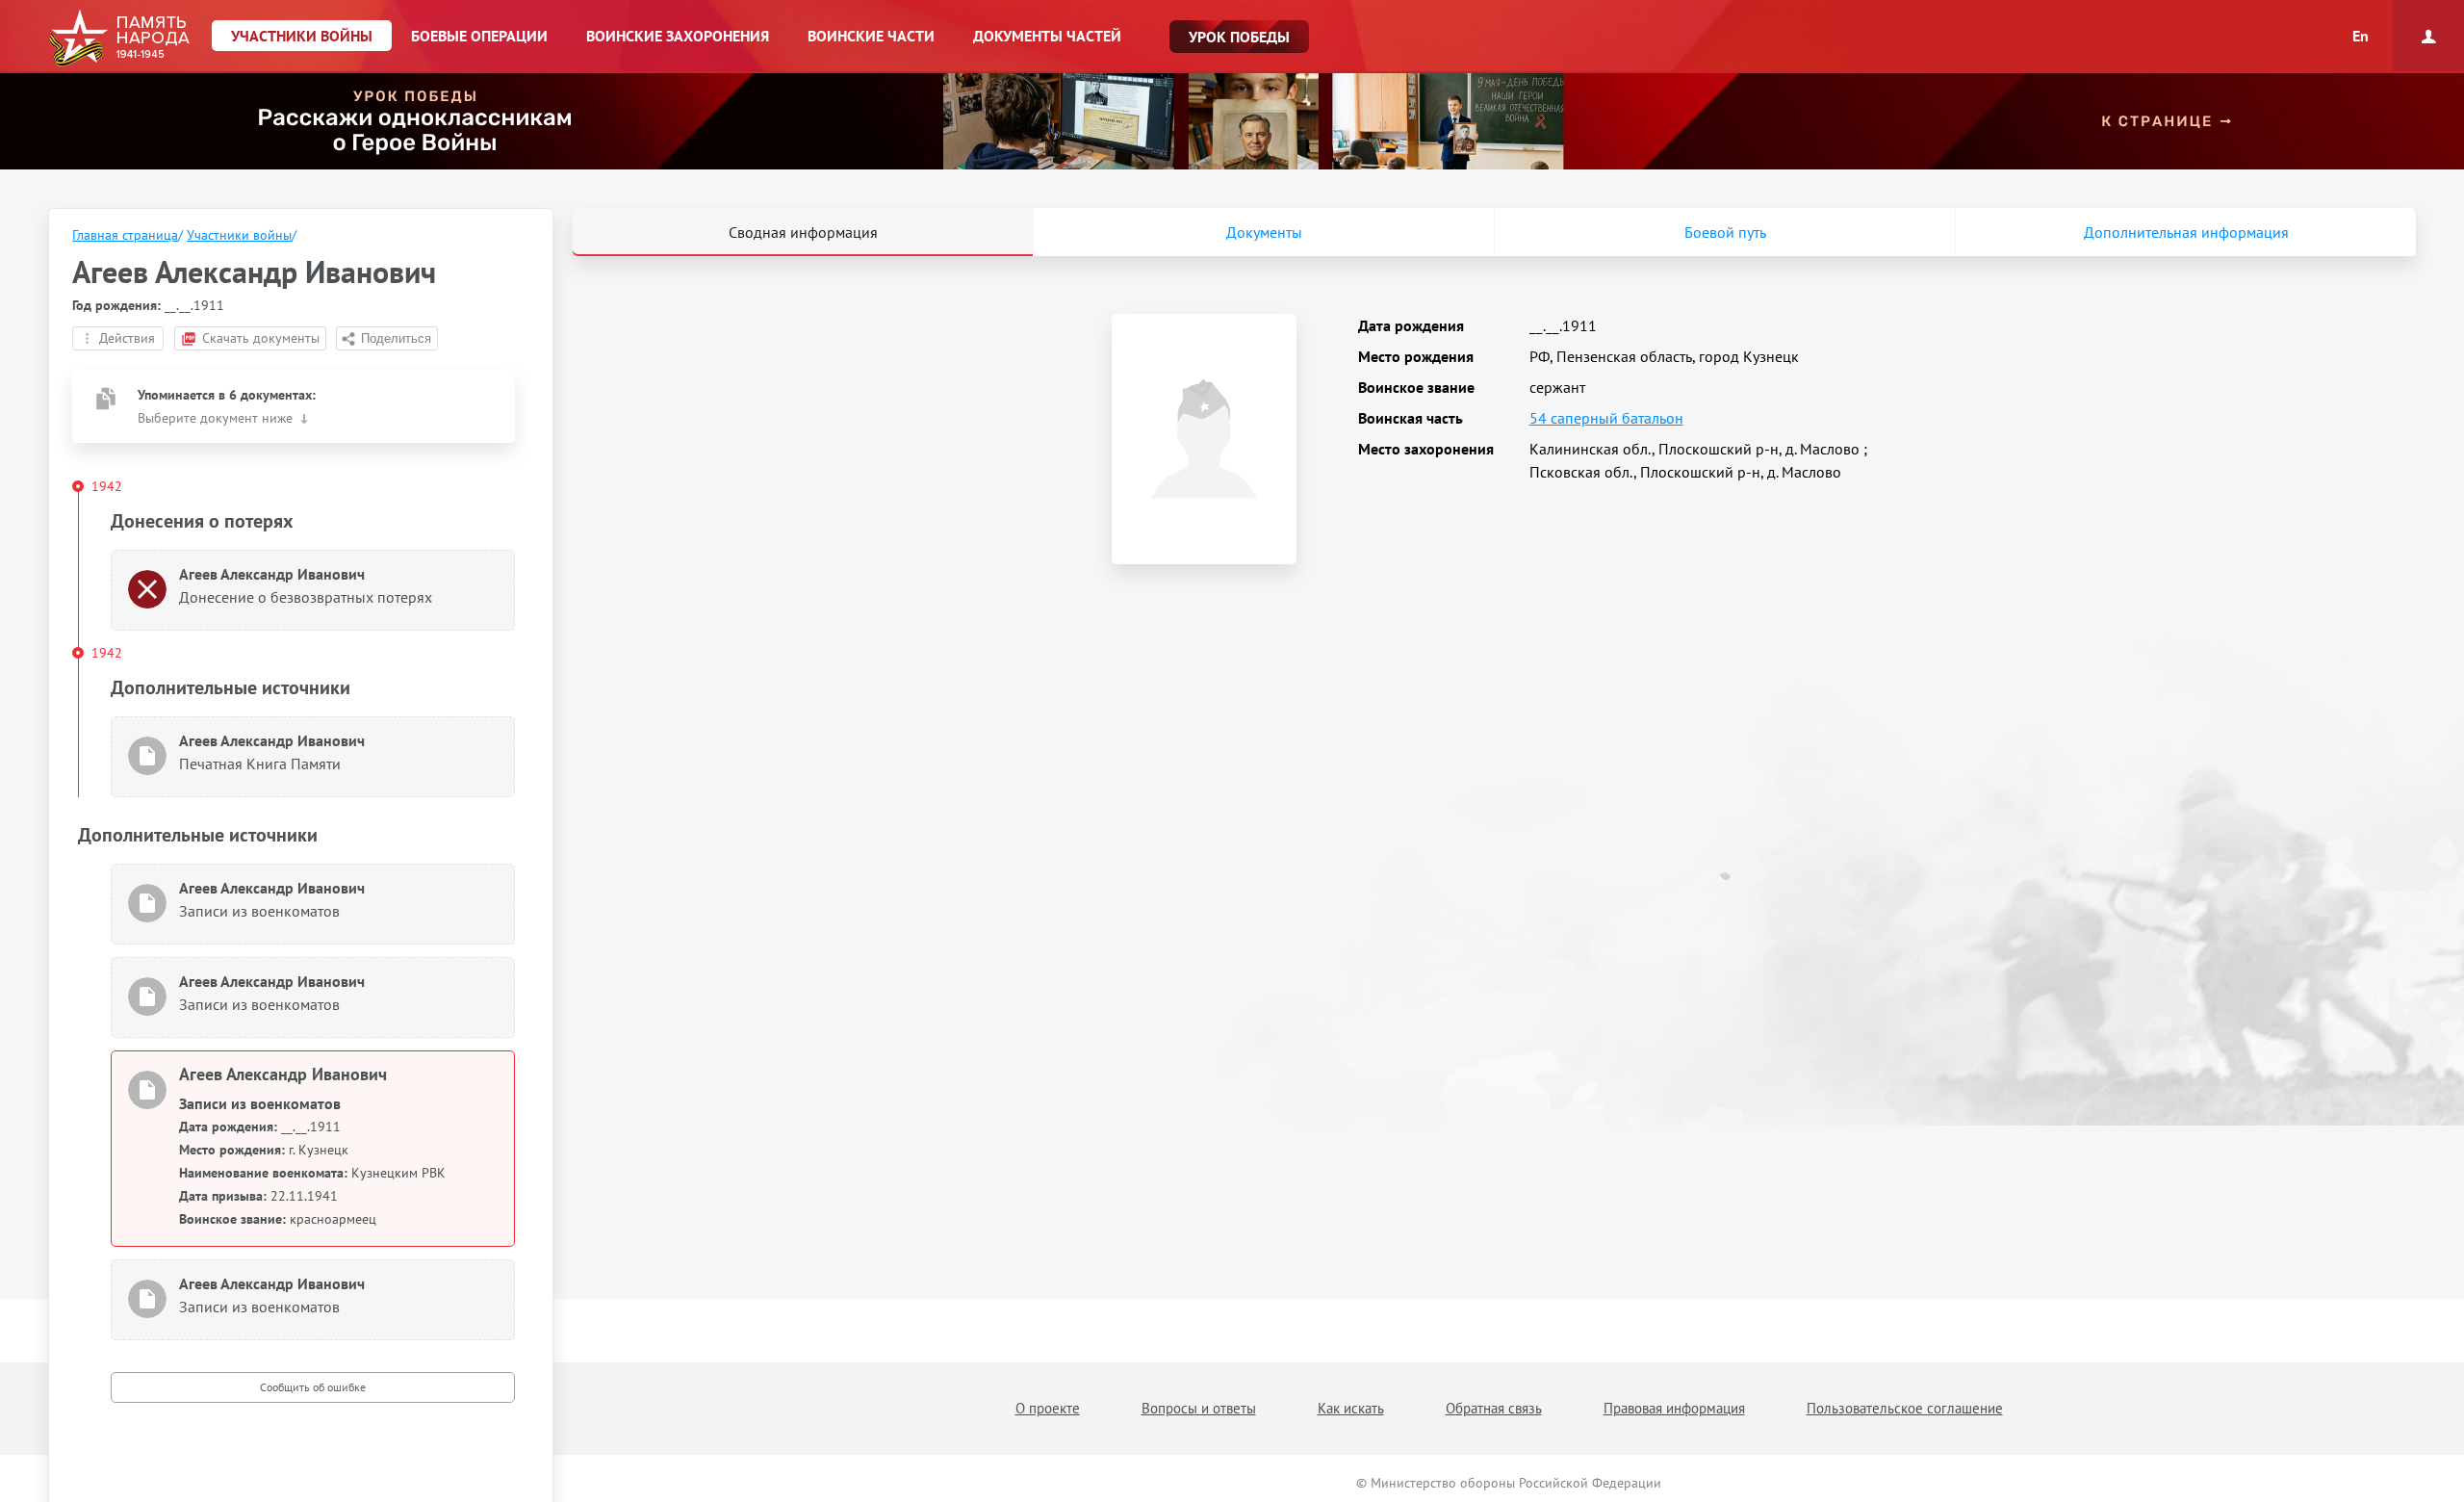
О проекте (1048, 1408)
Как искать (1351, 1408)
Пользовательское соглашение (1905, 1408)
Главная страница (125, 235)
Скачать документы (261, 338)
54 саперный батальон (1606, 418)
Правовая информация (1674, 1408)
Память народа (119, 39)
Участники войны (239, 235)
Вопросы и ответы (1199, 1408)
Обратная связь (1494, 1408)
